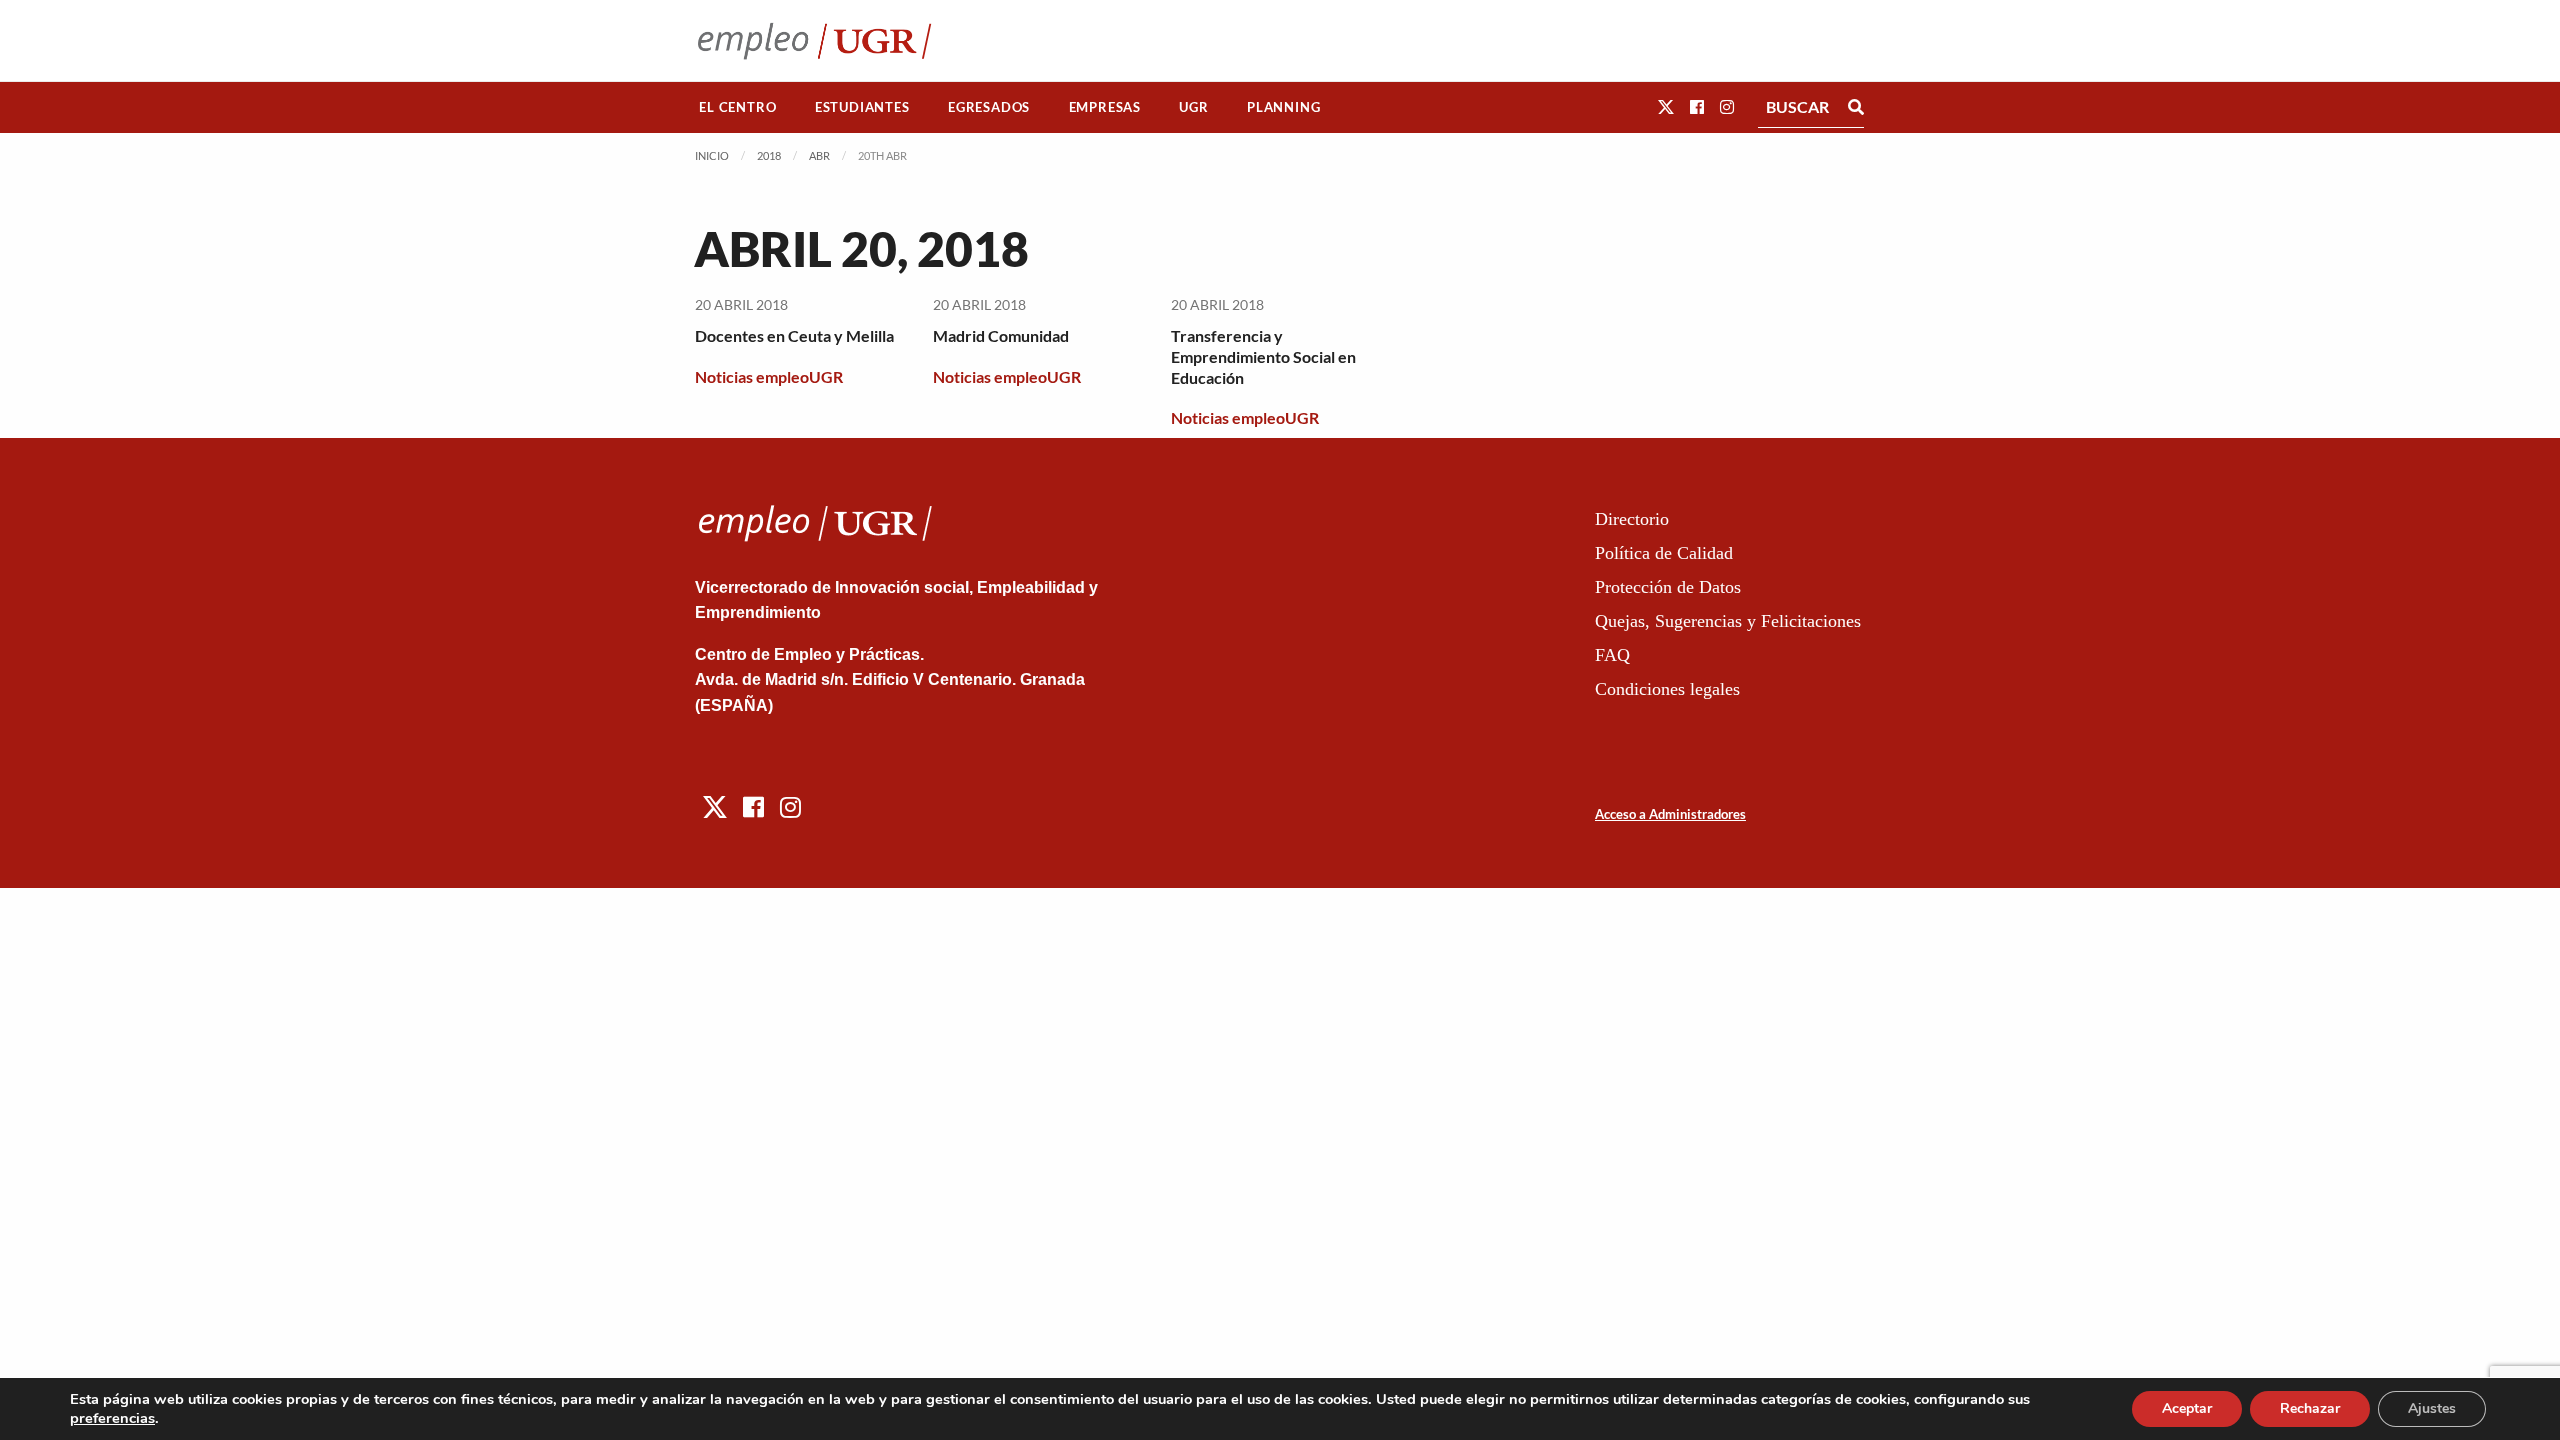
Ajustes (2432, 1408)
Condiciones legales (1667, 689)
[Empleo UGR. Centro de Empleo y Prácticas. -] (814, 40)
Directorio (1632, 519)
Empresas (1105, 107)
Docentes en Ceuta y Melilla (794, 335)
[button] (1666, 106)
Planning (1283, 107)
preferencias (112, 1418)
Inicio (712, 155)
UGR (1193, 107)
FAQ (1612, 655)
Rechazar (2310, 1408)
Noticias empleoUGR (769, 376)
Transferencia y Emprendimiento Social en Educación (1263, 356)
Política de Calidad (1664, 553)
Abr (819, 155)
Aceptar (2187, 1408)
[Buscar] (1856, 107)
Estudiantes (862, 107)
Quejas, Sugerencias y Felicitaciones (1728, 621)
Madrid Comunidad (1001, 335)
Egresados (989, 107)
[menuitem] (738, 107)
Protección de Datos (1668, 587)
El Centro (737, 107)
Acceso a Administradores (1670, 814)
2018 (769, 155)
